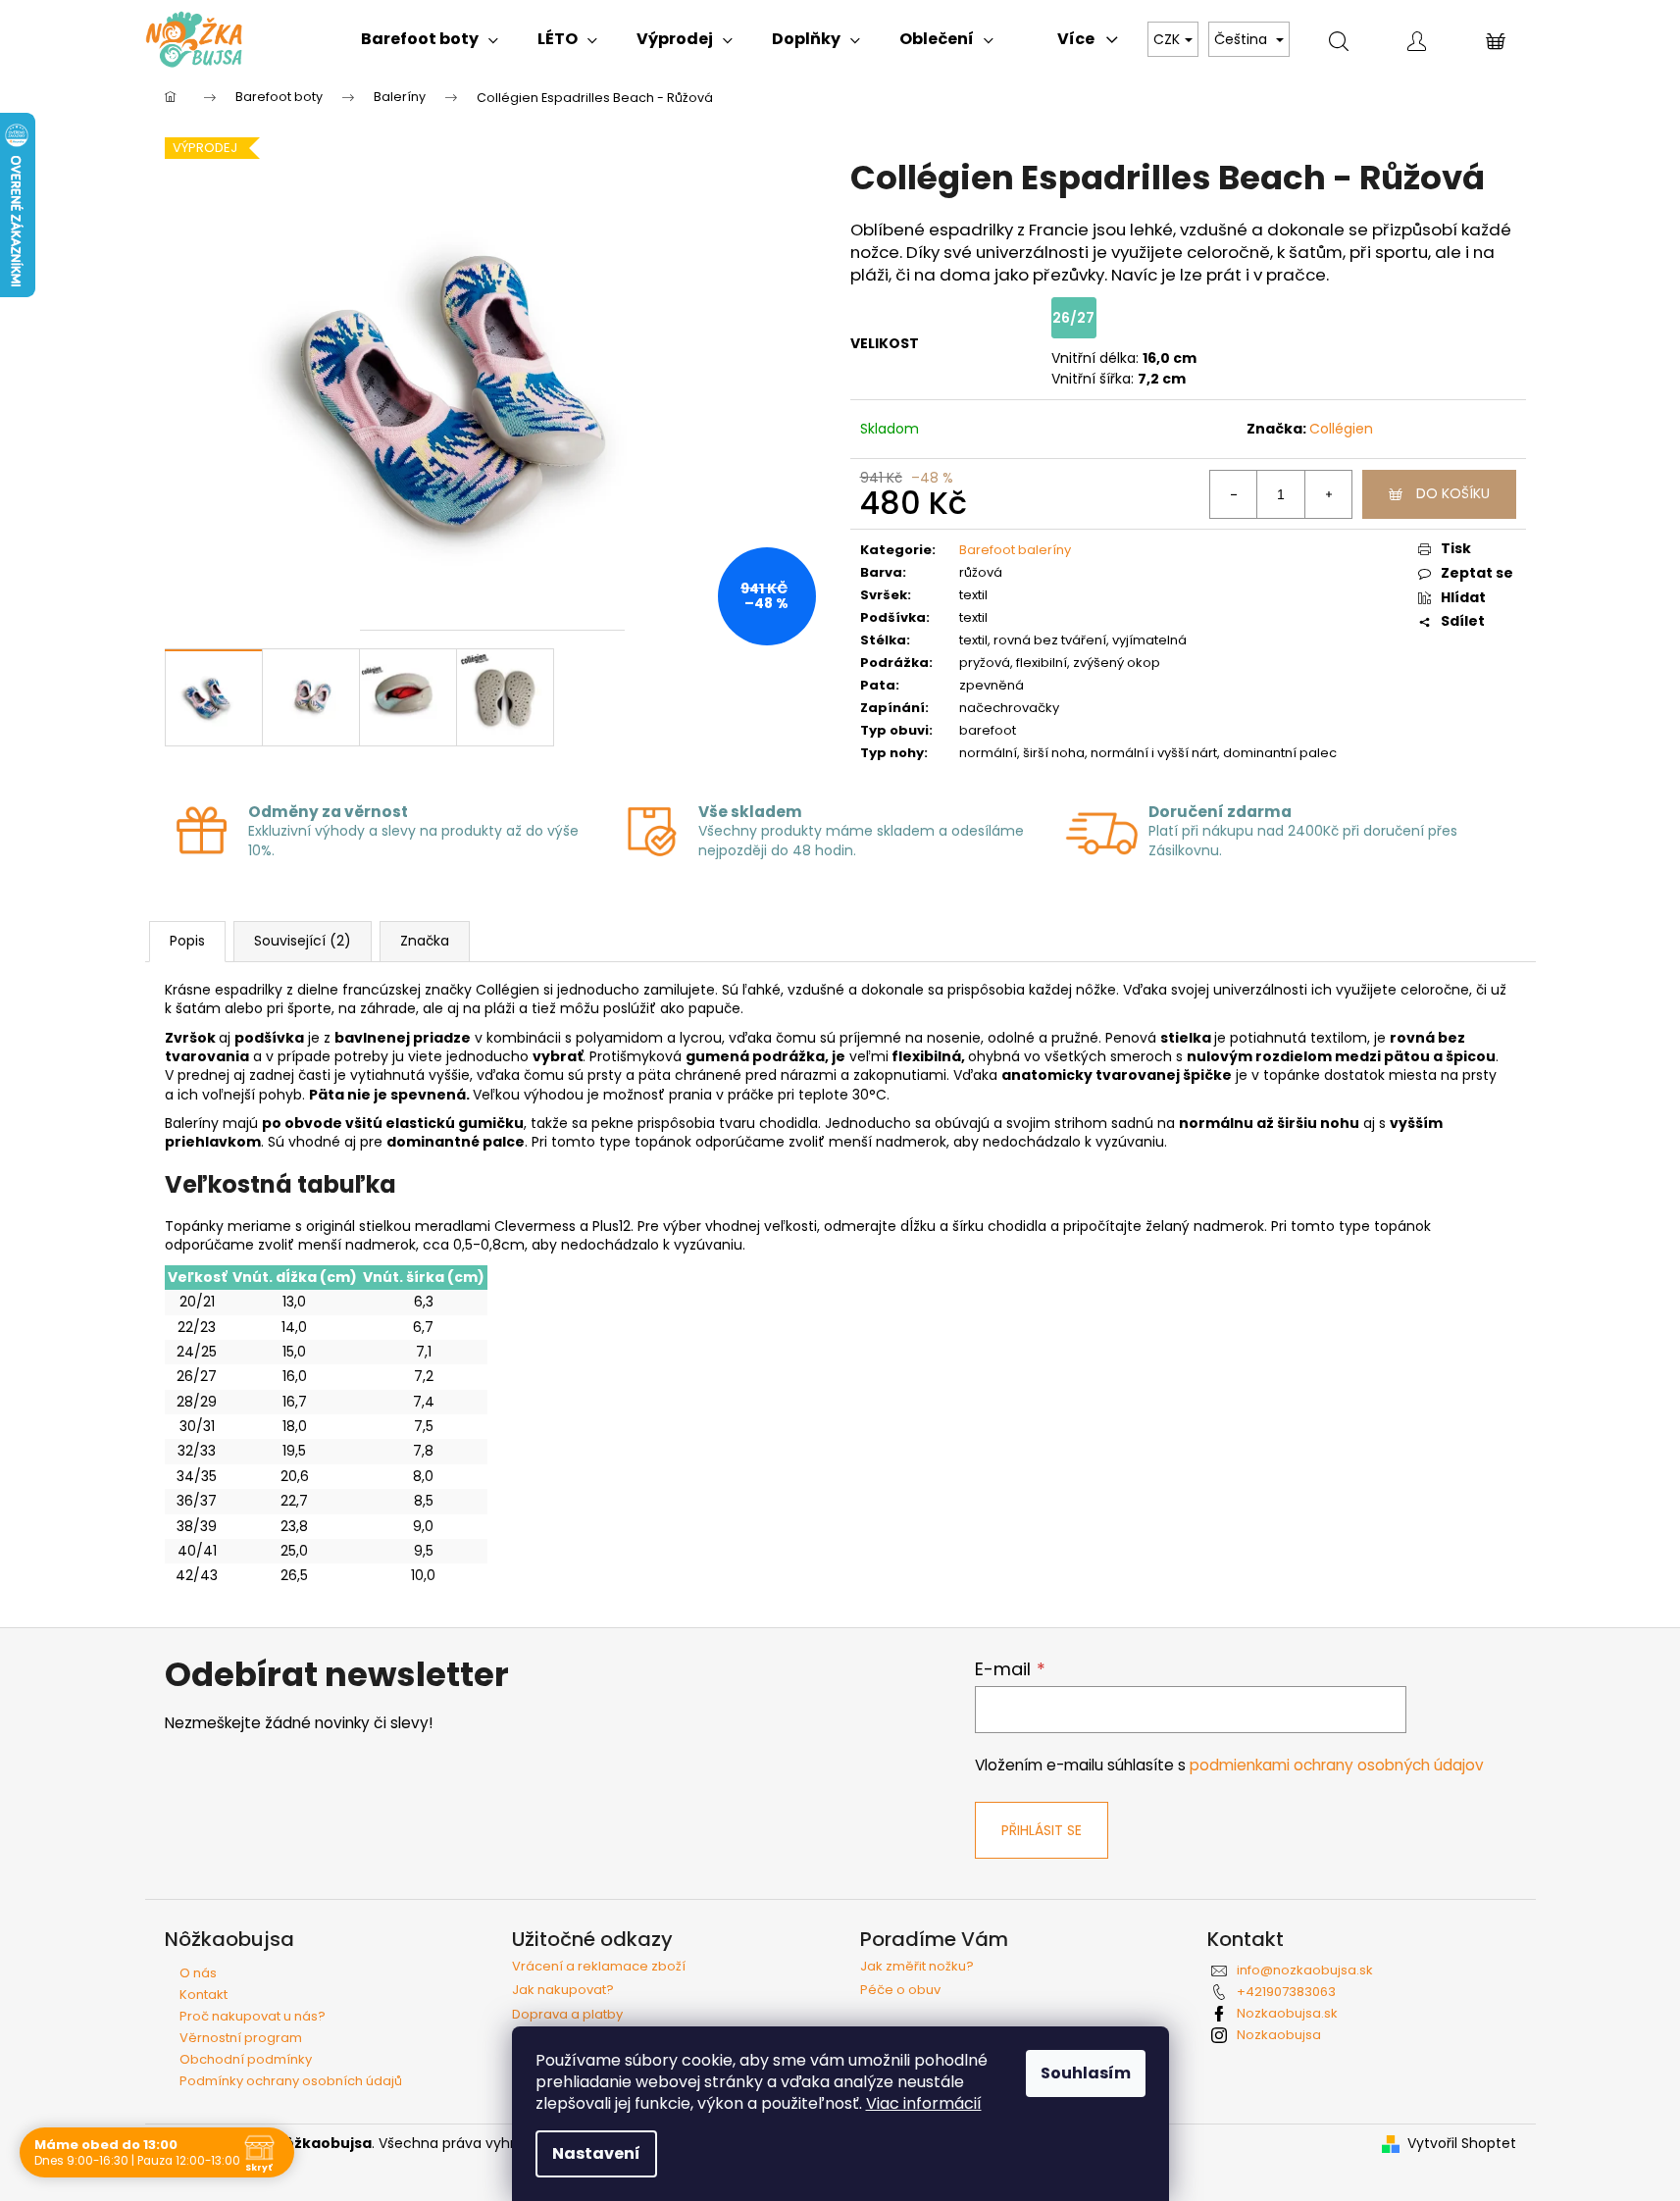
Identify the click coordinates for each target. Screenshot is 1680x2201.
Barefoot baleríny (1015, 550)
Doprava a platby (567, 2015)
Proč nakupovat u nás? (253, 2016)
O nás (198, 1973)
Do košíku (1453, 493)
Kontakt (204, 1995)
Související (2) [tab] (303, 941)
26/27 (1073, 318)
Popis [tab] (187, 941)
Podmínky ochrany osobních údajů (291, 2081)
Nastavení (596, 2153)
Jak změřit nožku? (917, 1967)
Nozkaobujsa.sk (1287, 2013)
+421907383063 (1286, 1992)
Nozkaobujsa (1279, 2035)
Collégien (1341, 429)
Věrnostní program (241, 2038)
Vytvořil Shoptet (1462, 2144)
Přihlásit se (1042, 1830)
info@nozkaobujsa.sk (1305, 1970)
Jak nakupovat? (563, 1990)
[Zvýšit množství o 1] (1328, 494)
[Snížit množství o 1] (1234, 494)
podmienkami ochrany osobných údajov (1337, 1765)
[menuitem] (430, 39)
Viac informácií (924, 2103)
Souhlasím (1086, 2073)
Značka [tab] (425, 941)
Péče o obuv (900, 1990)
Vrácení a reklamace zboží (599, 1967)
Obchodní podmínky (246, 2059)
